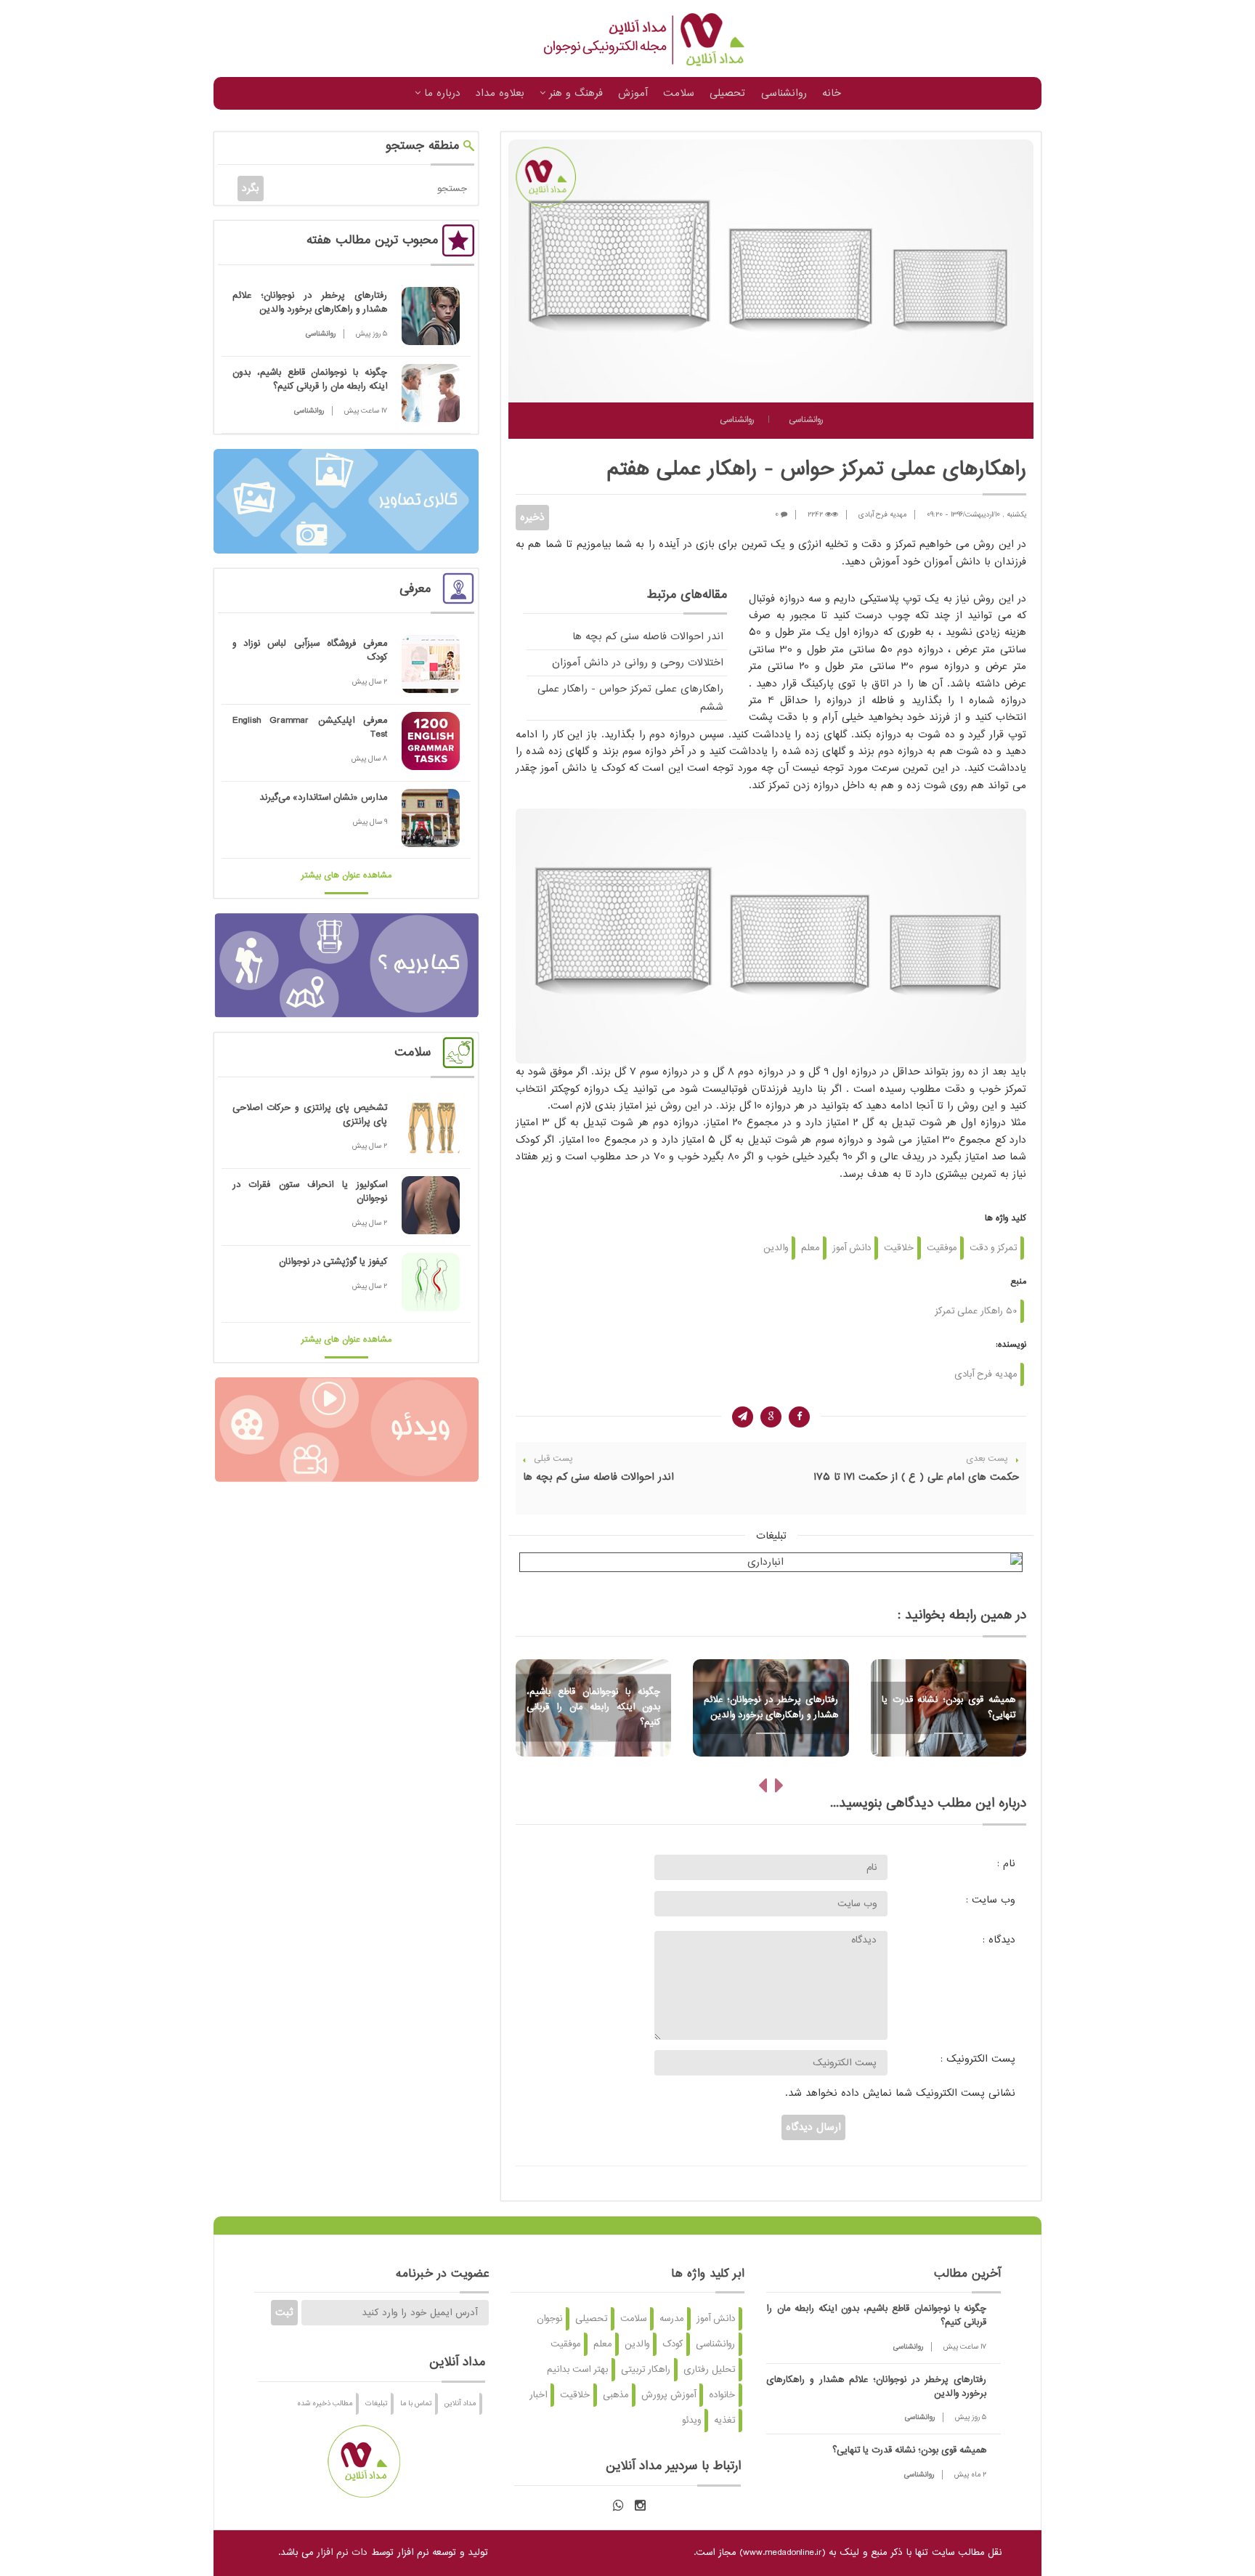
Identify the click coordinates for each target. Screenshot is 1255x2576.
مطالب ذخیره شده (325, 2403)
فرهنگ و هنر (574, 93)
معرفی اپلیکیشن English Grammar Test (310, 728)
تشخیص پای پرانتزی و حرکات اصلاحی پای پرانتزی (310, 1115)
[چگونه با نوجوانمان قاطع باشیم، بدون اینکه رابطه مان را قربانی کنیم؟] (431, 393)
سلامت (679, 93)
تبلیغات (376, 2403)
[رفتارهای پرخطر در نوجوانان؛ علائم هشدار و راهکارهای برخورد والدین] (431, 316)
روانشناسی (784, 93)
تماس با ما (416, 2403)
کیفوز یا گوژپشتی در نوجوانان (333, 1262)
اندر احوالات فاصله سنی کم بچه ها (648, 637)
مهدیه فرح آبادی (882, 515)
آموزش (633, 93)
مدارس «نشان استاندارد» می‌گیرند (323, 798)
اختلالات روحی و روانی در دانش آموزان (638, 663)
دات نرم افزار (342, 2553)
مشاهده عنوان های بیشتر (346, 876)
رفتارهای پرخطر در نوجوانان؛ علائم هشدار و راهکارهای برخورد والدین (310, 303)
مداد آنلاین (460, 2403)
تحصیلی (727, 93)
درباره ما (440, 93)
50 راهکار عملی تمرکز (976, 1311)
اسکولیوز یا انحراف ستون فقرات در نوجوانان (310, 1192)
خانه (832, 93)
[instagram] (640, 2506)
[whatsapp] (618, 2506)
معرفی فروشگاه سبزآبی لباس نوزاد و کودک (310, 651)
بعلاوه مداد (500, 93)
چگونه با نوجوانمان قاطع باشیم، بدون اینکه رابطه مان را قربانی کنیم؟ (310, 380)
